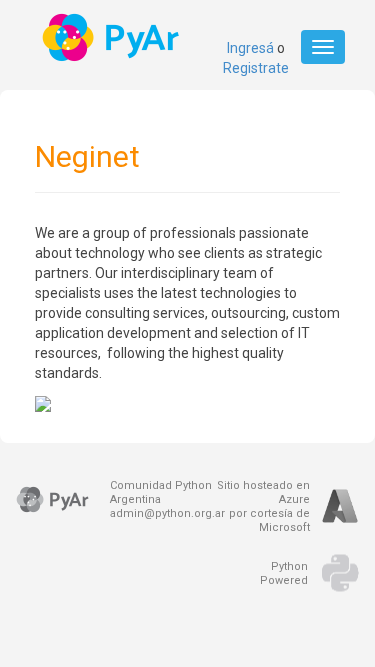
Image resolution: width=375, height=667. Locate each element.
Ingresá (250, 48)
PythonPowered (284, 573)
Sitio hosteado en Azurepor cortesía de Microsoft (263, 506)
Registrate (256, 68)
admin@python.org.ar (167, 513)
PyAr (112, 37)
